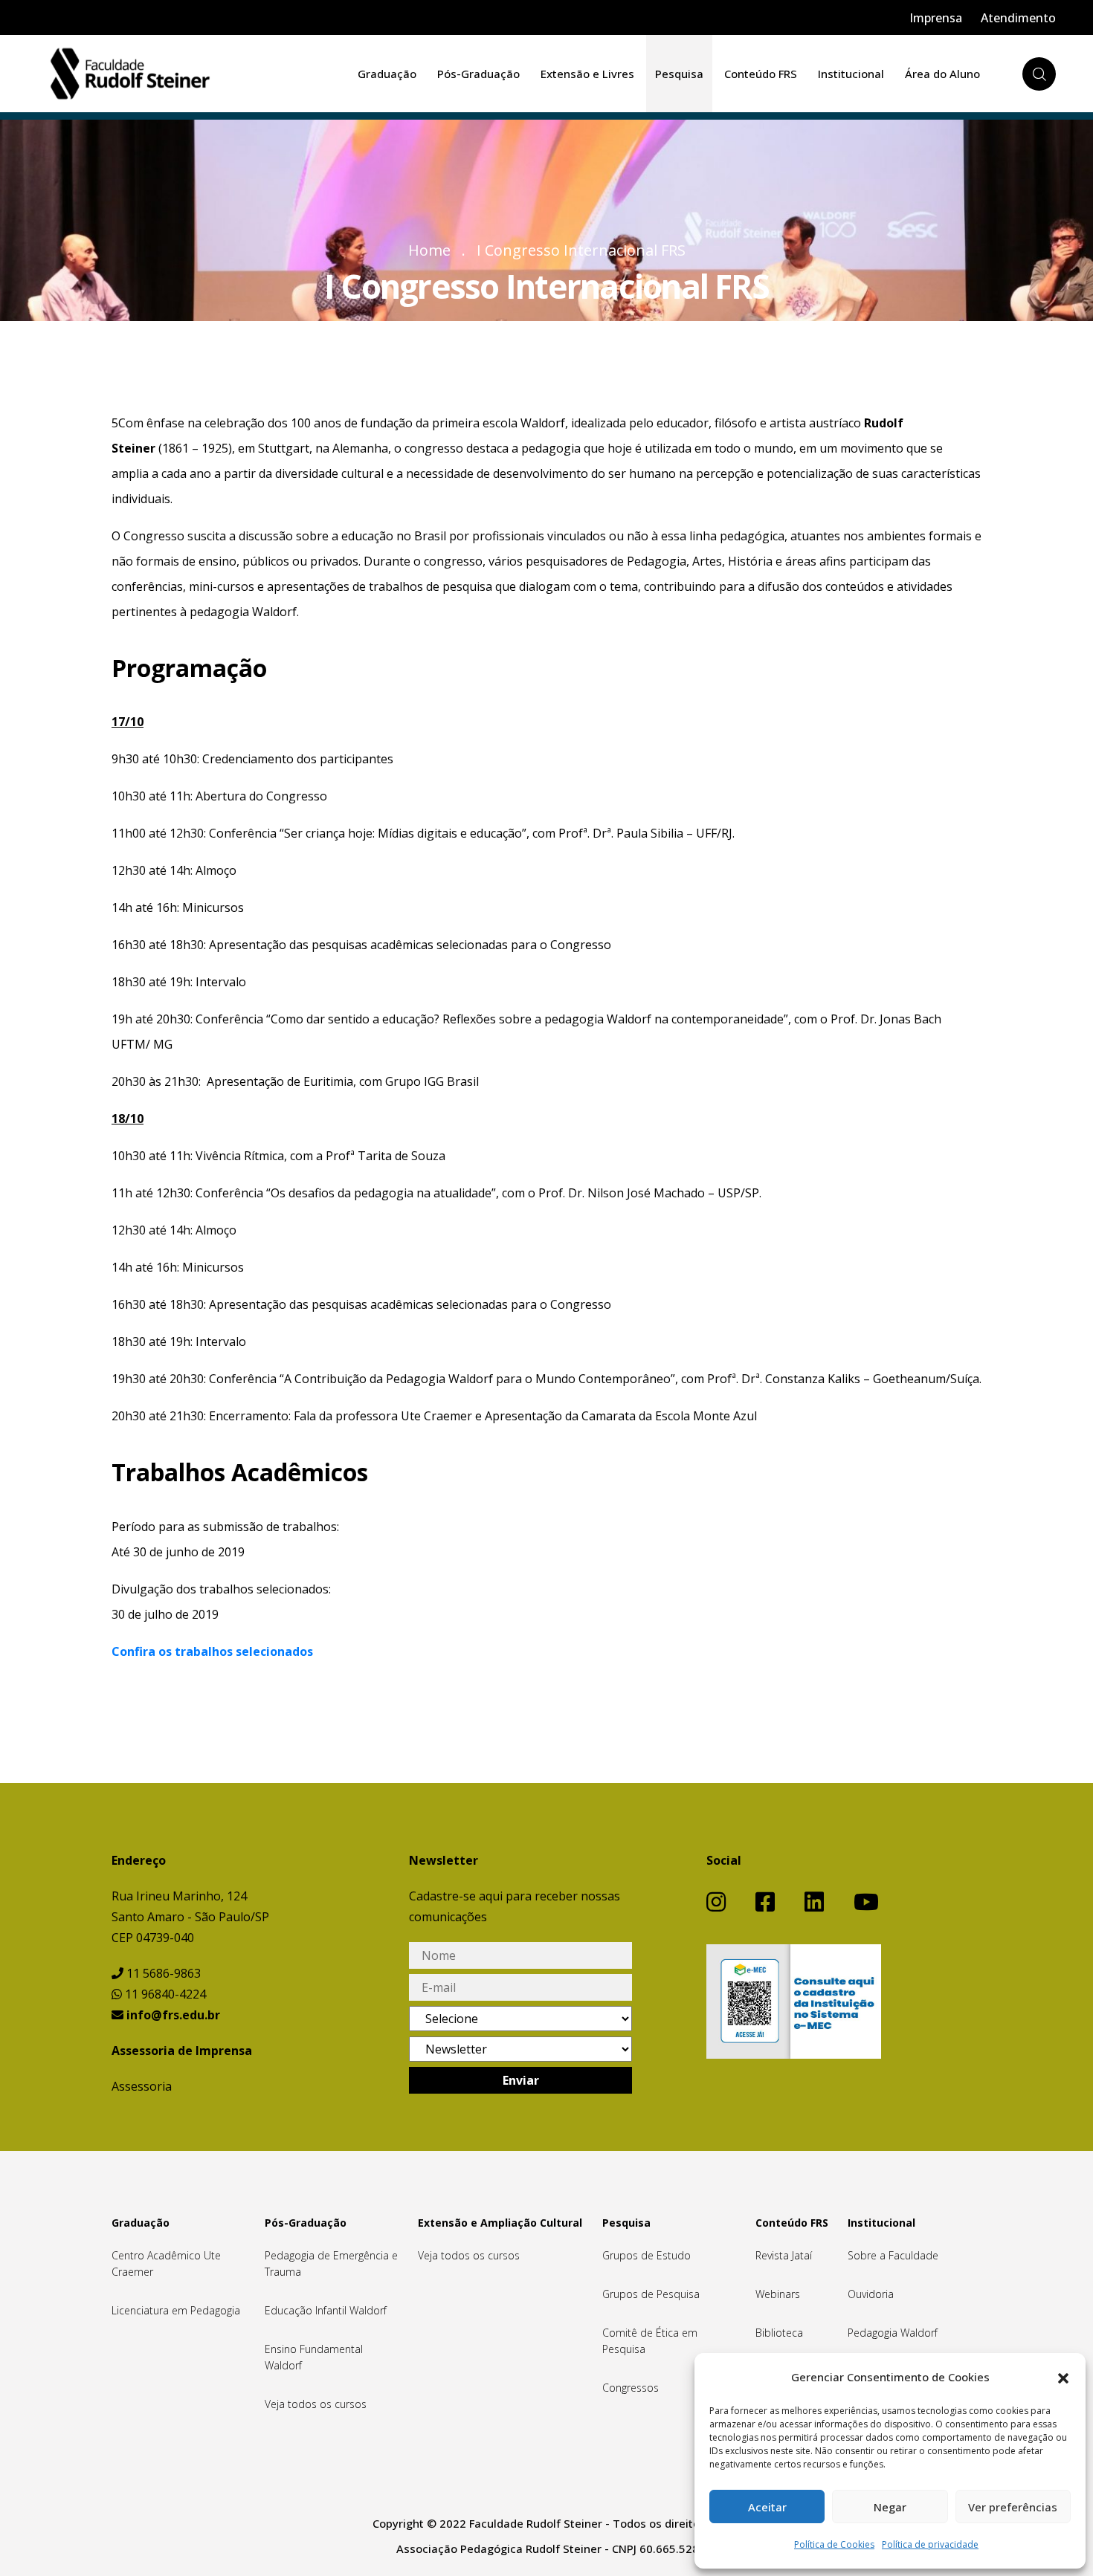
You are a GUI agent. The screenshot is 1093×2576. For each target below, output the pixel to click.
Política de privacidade (930, 2544)
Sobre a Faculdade (893, 2255)
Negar (890, 2507)
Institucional (851, 74)
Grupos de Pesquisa (651, 2294)
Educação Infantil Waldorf (326, 2310)
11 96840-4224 (164, 1994)
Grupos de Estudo (647, 2255)
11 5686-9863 (162, 1973)
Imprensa (936, 18)
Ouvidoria (871, 2294)
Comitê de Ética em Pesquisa (650, 2341)
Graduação (387, 74)
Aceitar (767, 2507)
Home (429, 250)
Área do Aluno (942, 74)
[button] (1063, 2377)
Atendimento (1018, 18)
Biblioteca (779, 2333)
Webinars (778, 2294)
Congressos (631, 2388)
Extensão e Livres (587, 74)
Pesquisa (679, 74)
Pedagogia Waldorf (893, 2333)
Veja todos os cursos (316, 2404)
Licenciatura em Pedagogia (176, 2310)
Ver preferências (1013, 2507)
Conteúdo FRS (761, 74)
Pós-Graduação (478, 74)
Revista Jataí (784, 2255)
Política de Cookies (834, 2544)
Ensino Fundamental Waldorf (314, 2357)
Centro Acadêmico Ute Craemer (166, 2263)
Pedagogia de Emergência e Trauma (331, 2263)
